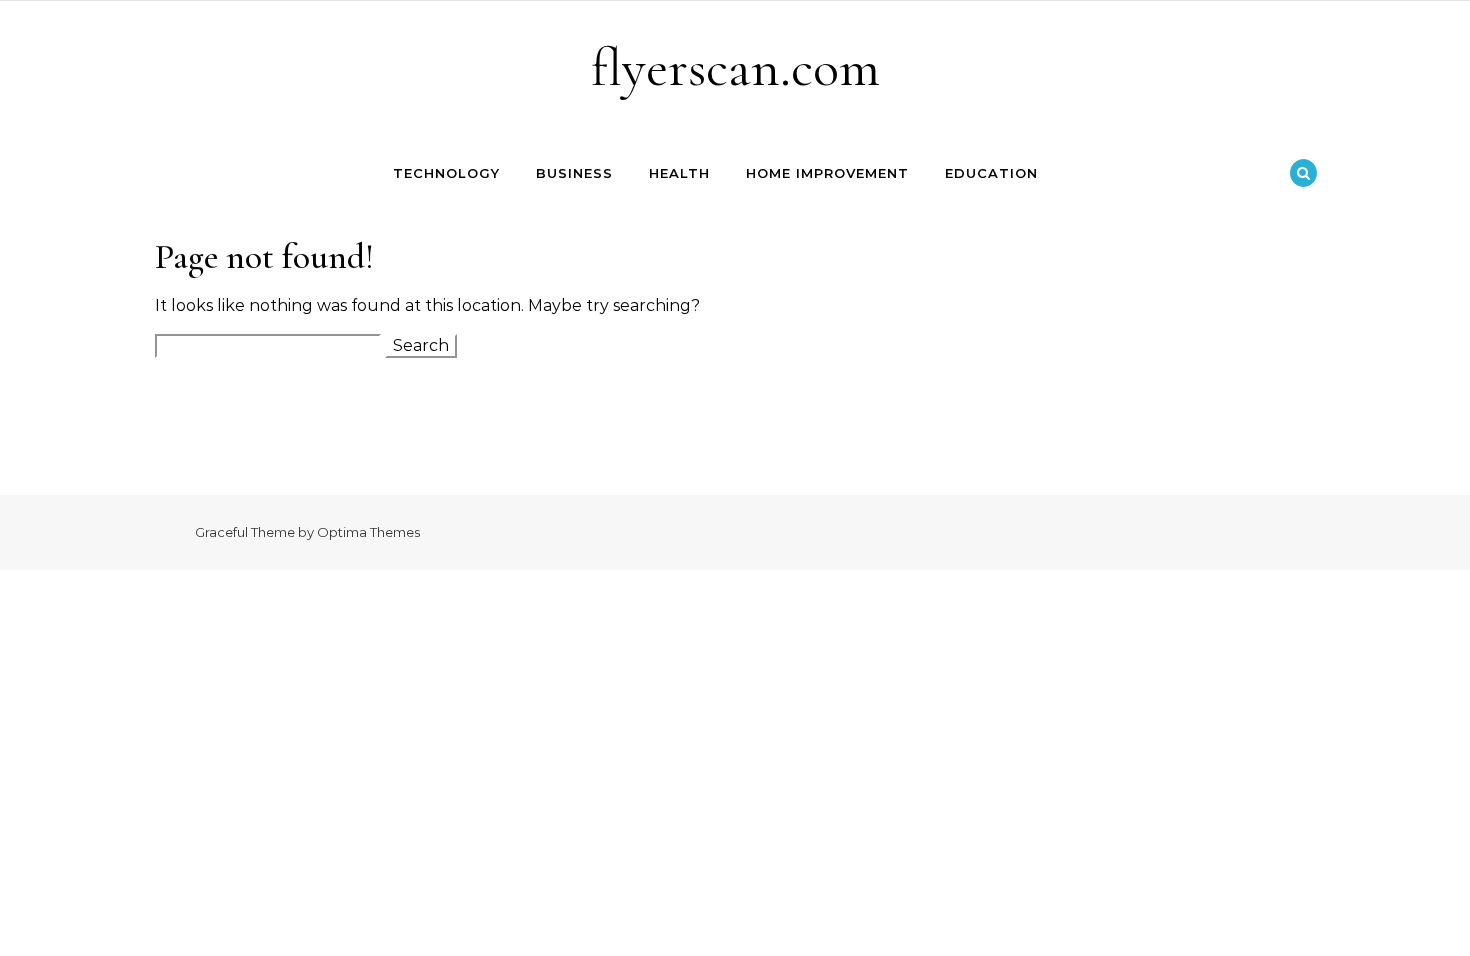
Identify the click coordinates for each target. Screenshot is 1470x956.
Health (679, 173)
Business (574, 173)
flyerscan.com (735, 67)
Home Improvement (827, 173)
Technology (446, 173)
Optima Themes (368, 532)
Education (991, 173)
